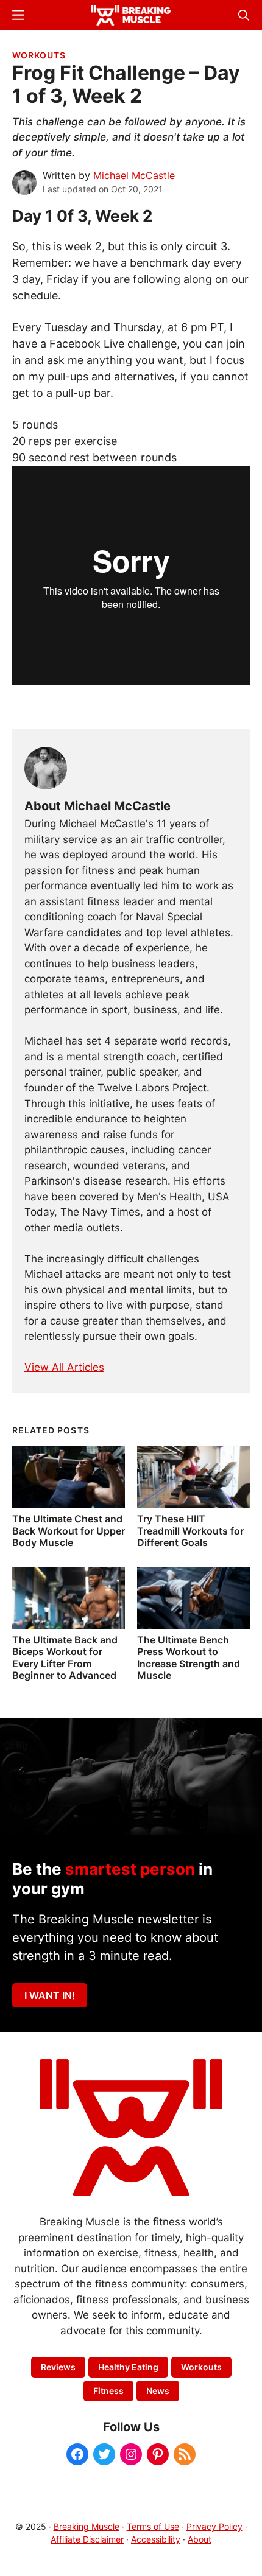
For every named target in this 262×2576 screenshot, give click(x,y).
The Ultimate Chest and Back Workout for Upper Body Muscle (69, 1530)
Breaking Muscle (87, 2526)
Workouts (39, 55)
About (200, 2539)
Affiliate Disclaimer (87, 2539)
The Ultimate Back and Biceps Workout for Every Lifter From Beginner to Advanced (65, 1657)
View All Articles (64, 1367)
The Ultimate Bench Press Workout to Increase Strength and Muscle (189, 1657)
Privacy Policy (214, 2526)
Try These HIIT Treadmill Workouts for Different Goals (190, 1530)
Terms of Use (153, 2526)
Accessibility (156, 2539)
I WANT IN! (50, 1995)
